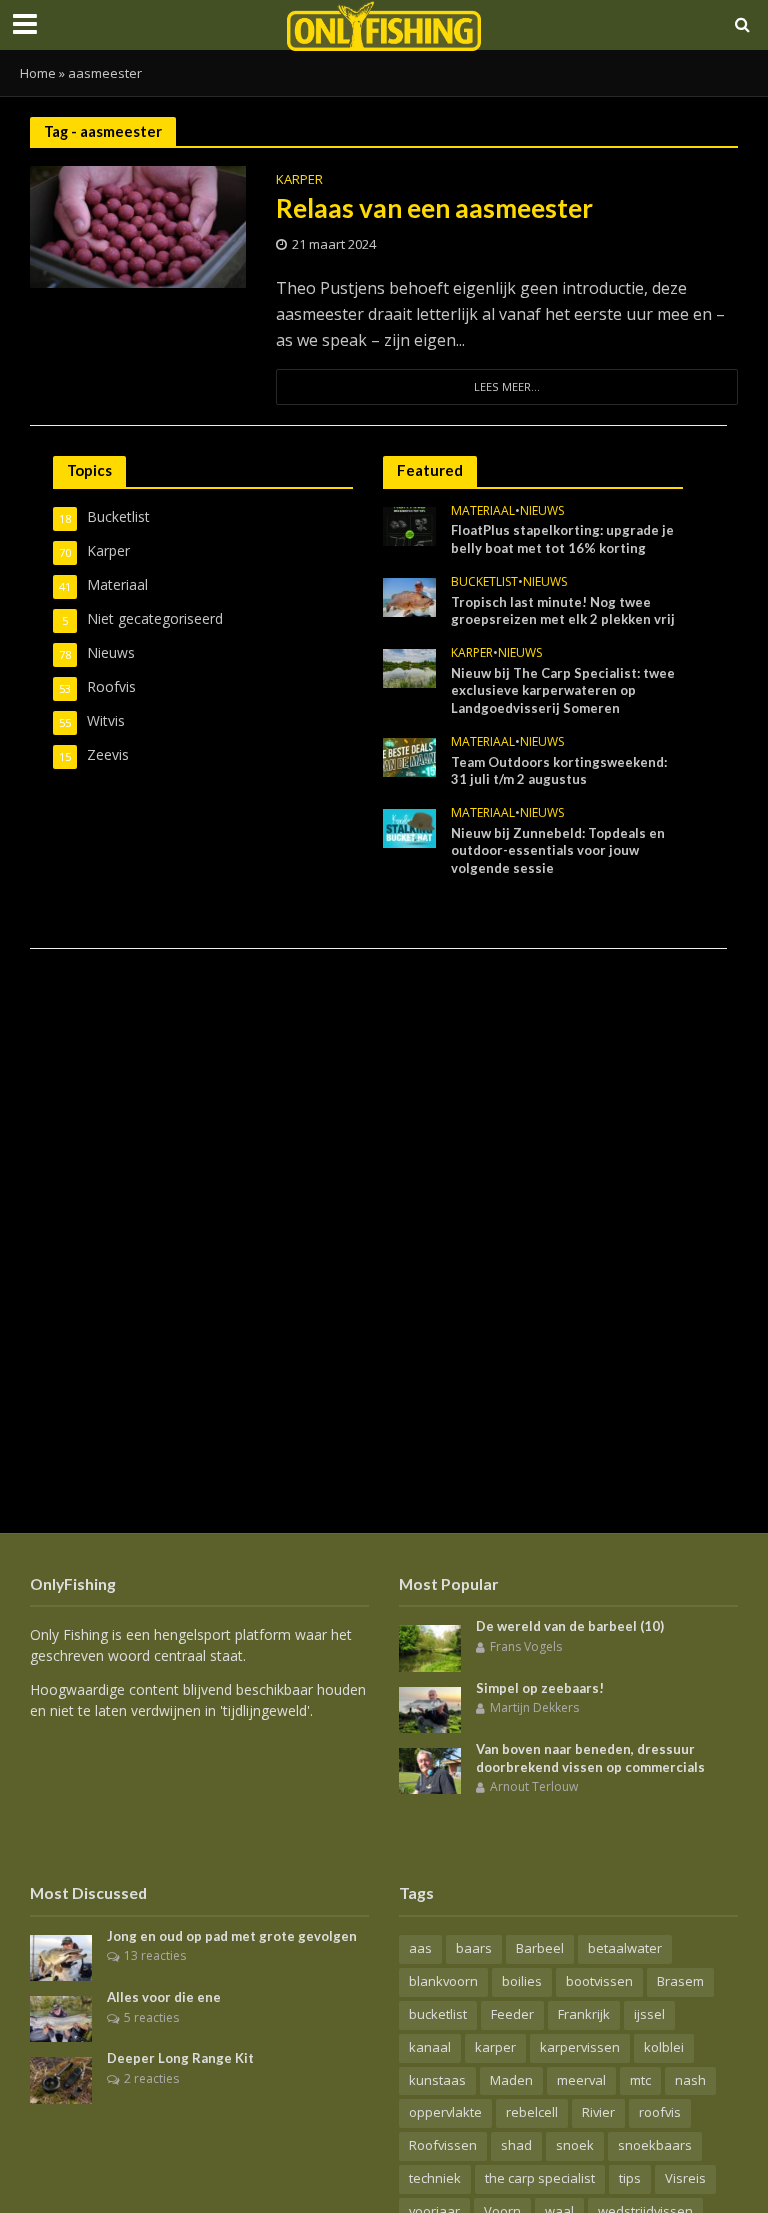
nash (690, 2080)
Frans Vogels (526, 1646)
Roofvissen (443, 2145)
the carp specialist (540, 2178)
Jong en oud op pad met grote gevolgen (232, 1936)
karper (495, 2047)
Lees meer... (507, 386)
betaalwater (625, 1948)
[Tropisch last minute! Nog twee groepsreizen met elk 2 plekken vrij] (409, 595)
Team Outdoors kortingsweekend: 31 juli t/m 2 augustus (559, 771)
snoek (575, 2145)
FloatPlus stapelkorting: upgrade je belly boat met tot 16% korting (562, 539)
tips (630, 2178)
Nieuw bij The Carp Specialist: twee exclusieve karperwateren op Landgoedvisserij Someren (563, 690)
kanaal (430, 2047)
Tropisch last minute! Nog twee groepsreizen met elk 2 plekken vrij (563, 611)
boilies (522, 1981)
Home (38, 73)
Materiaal (483, 511)
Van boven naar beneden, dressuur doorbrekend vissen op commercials (590, 1758)
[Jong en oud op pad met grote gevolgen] (61, 1956)
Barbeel (540, 1948)
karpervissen (580, 2047)
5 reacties (151, 2017)
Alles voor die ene (164, 1997)
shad (516, 2145)
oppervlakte (445, 2112)
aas (420, 1948)
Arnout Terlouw (534, 1786)
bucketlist (438, 2014)
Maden (511, 2080)
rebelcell (532, 2112)
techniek (435, 2178)
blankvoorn (443, 1981)
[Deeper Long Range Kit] (61, 2078)
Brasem (680, 1981)
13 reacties (155, 1955)
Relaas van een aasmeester (437, 208)
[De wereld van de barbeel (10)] (430, 1646)
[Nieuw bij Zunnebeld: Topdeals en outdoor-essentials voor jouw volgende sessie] (409, 826)
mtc (640, 2080)
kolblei (664, 2047)
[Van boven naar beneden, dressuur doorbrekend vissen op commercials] (430, 1769)
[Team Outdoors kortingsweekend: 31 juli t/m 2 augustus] (409, 755)
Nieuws (542, 511)
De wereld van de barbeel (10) (570, 1626)
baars (474, 1948)
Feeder (512, 2014)
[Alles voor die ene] (61, 2017)
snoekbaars (655, 2145)
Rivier (598, 2112)
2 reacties (151, 2078)
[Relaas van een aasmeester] (138, 225)
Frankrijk (584, 2014)
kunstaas (437, 2080)
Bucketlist (484, 582)
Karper (299, 180)
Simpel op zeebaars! (540, 1688)
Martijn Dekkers (534, 1707)
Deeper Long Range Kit (180, 2058)
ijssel (649, 2014)
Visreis (685, 2178)
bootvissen (599, 1981)
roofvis (660, 2112)
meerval (581, 2080)
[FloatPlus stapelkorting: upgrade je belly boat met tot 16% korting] (409, 524)
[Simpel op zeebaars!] (430, 1708)
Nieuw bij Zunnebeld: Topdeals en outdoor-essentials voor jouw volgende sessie (558, 850)
